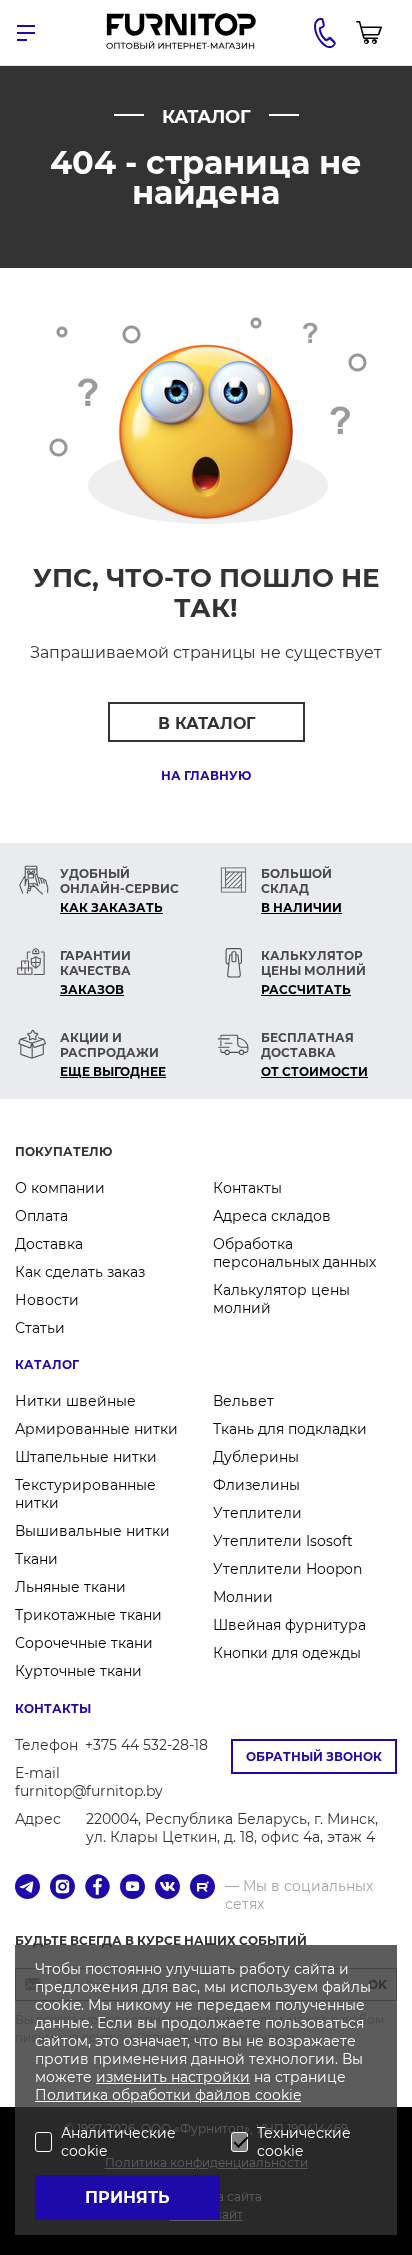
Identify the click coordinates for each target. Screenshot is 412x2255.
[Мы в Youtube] (132, 1888)
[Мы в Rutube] (202, 1888)
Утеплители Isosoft (283, 1541)
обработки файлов (183, 2095)
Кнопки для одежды (287, 1653)
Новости (47, 1300)
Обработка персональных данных (294, 1253)
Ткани (36, 1559)
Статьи (40, 1328)
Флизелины (256, 1485)
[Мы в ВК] (167, 1888)
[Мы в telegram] (27, 1888)
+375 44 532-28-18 (146, 1745)
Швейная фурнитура (289, 1625)
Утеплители (257, 1513)
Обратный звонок (314, 1756)
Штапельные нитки (86, 1457)
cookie (278, 2095)
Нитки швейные (75, 1401)
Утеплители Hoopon (287, 1569)
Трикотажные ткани (88, 1615)
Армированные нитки (96, 1429)
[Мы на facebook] (97, 1888)
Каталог (47, 1364)
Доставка (49, 1244)
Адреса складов (272, 1216)
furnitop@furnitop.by (89, 1791)
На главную (206, 775)
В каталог (206, 723)
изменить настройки (173, 2077)
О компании (60, 1188)
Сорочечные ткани (84, 1643)
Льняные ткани (70, 1587)
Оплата (41, 1216)
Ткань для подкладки (290, 1429)
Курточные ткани (78, 1671)
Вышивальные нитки (92, 1531)
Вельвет (243, 1401)
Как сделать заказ (80, 1272)
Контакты (247, 1188)
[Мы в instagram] (62, 1888)
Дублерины (256, 1457)
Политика (73, 2095)
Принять (127, 2197)
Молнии (243, 1597)
